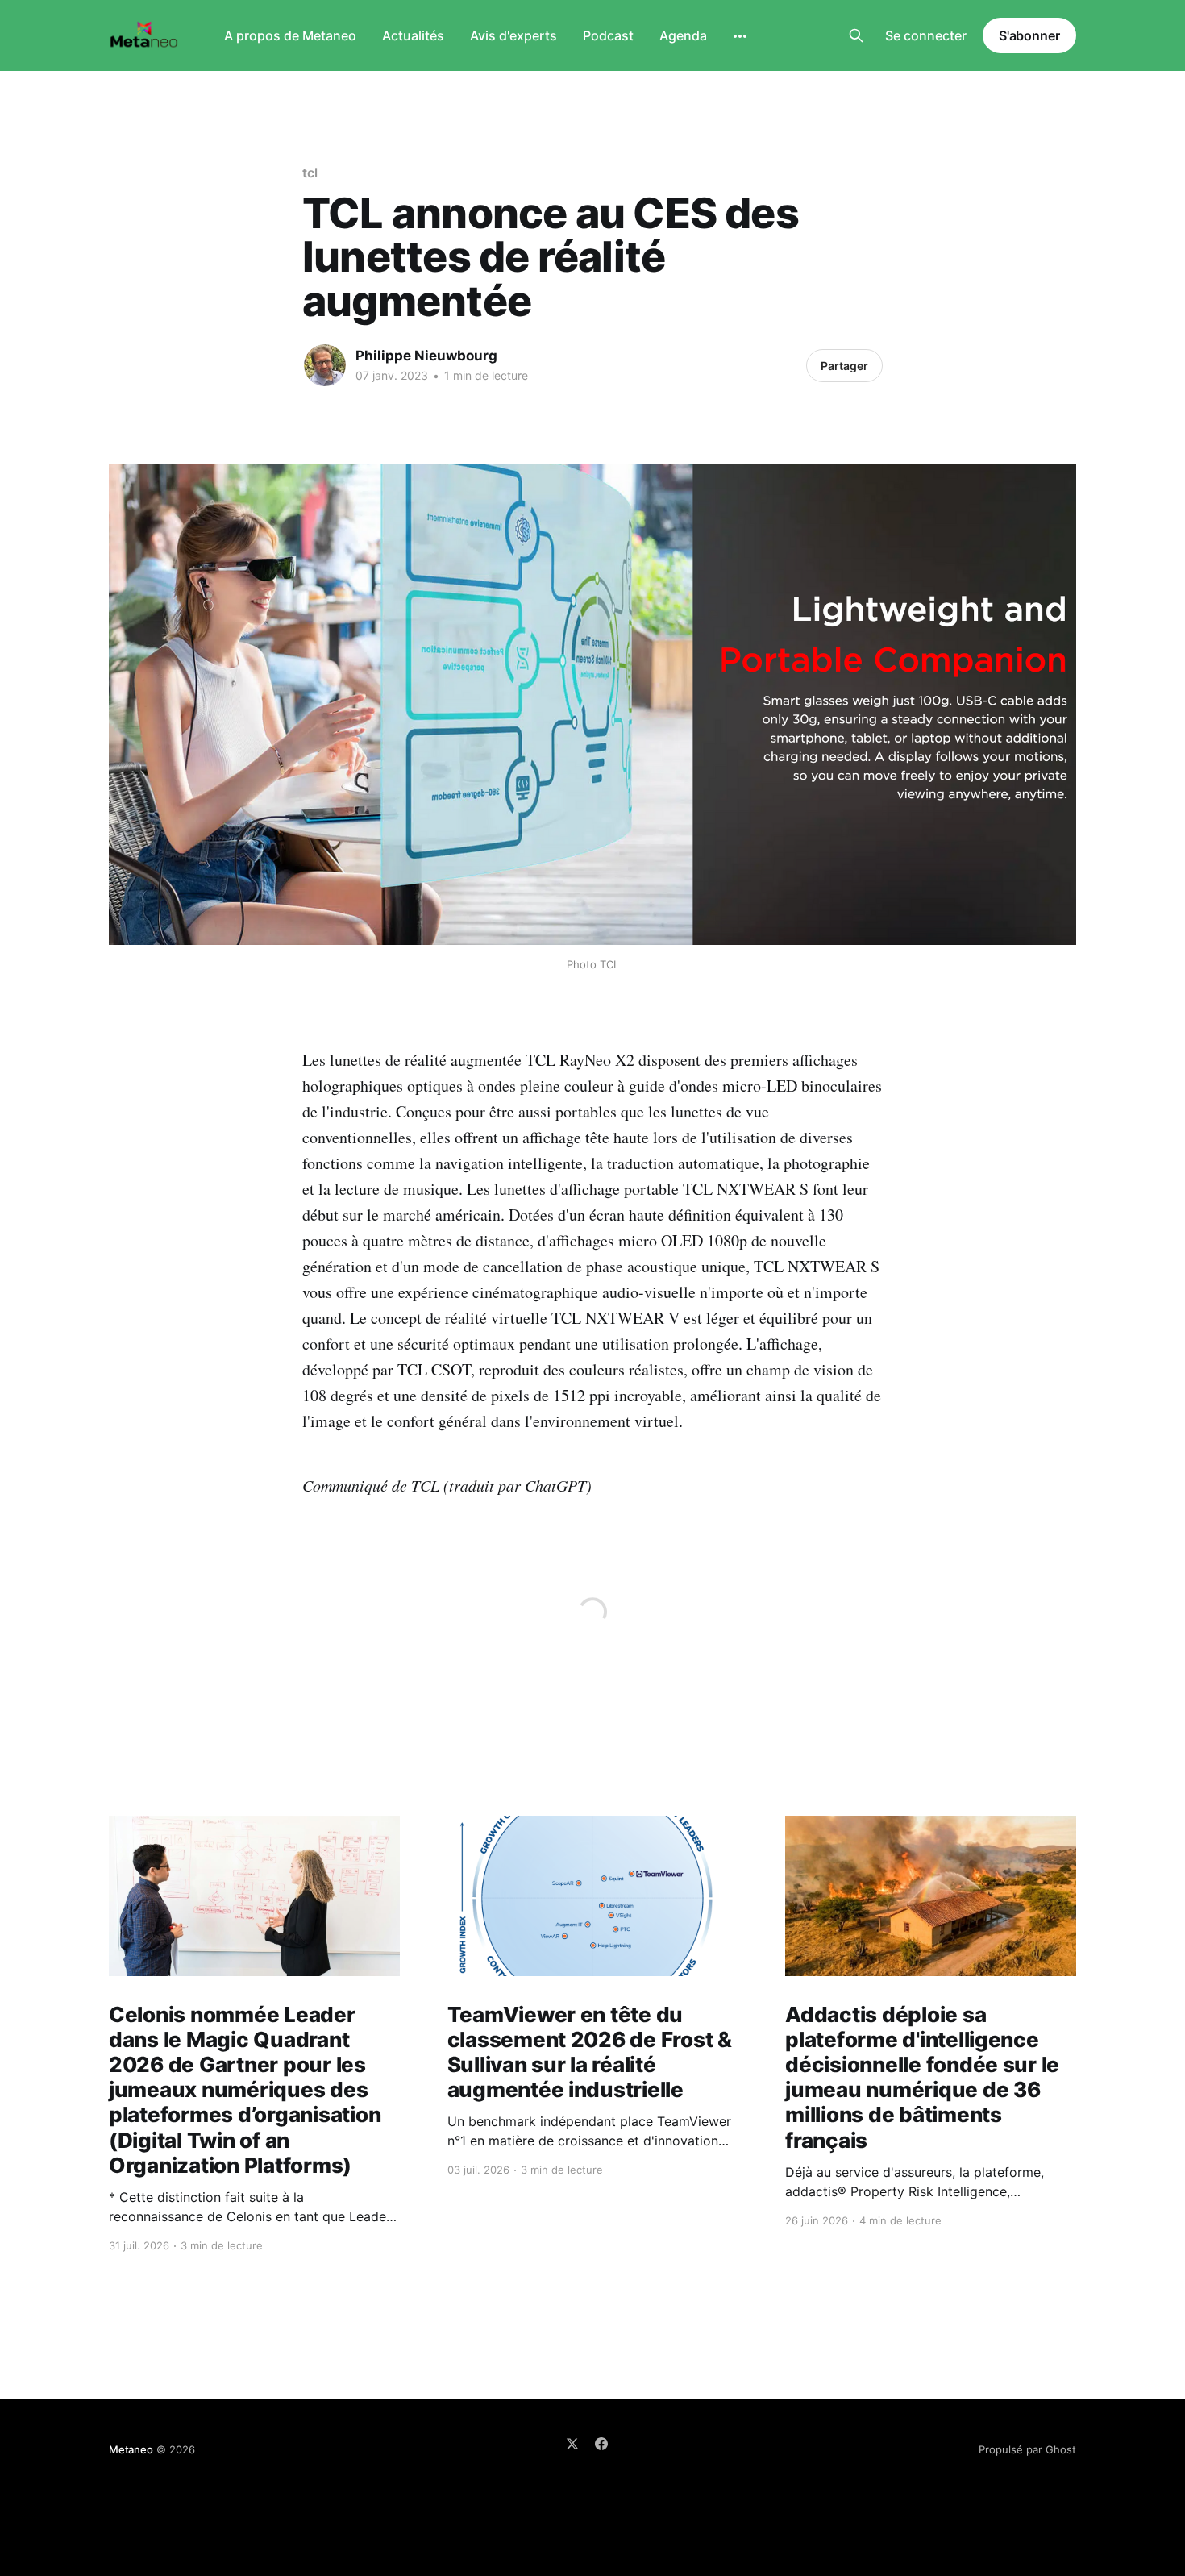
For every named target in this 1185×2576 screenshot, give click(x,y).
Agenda (683, 35)
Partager (844, 366)
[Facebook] (601, 2444)
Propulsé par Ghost (1027, 2449)
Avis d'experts (513, 35)
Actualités (413, 35)
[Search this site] (856, 35)
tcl (310, 173)
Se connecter (926, 35)
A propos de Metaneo (290, 35)
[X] (572, 2444)
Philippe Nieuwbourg (426, 356)
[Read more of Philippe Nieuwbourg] (325, 365)
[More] (740, 36)
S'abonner (1029, 35)
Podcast (608, 35)
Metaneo (131, 2449)
